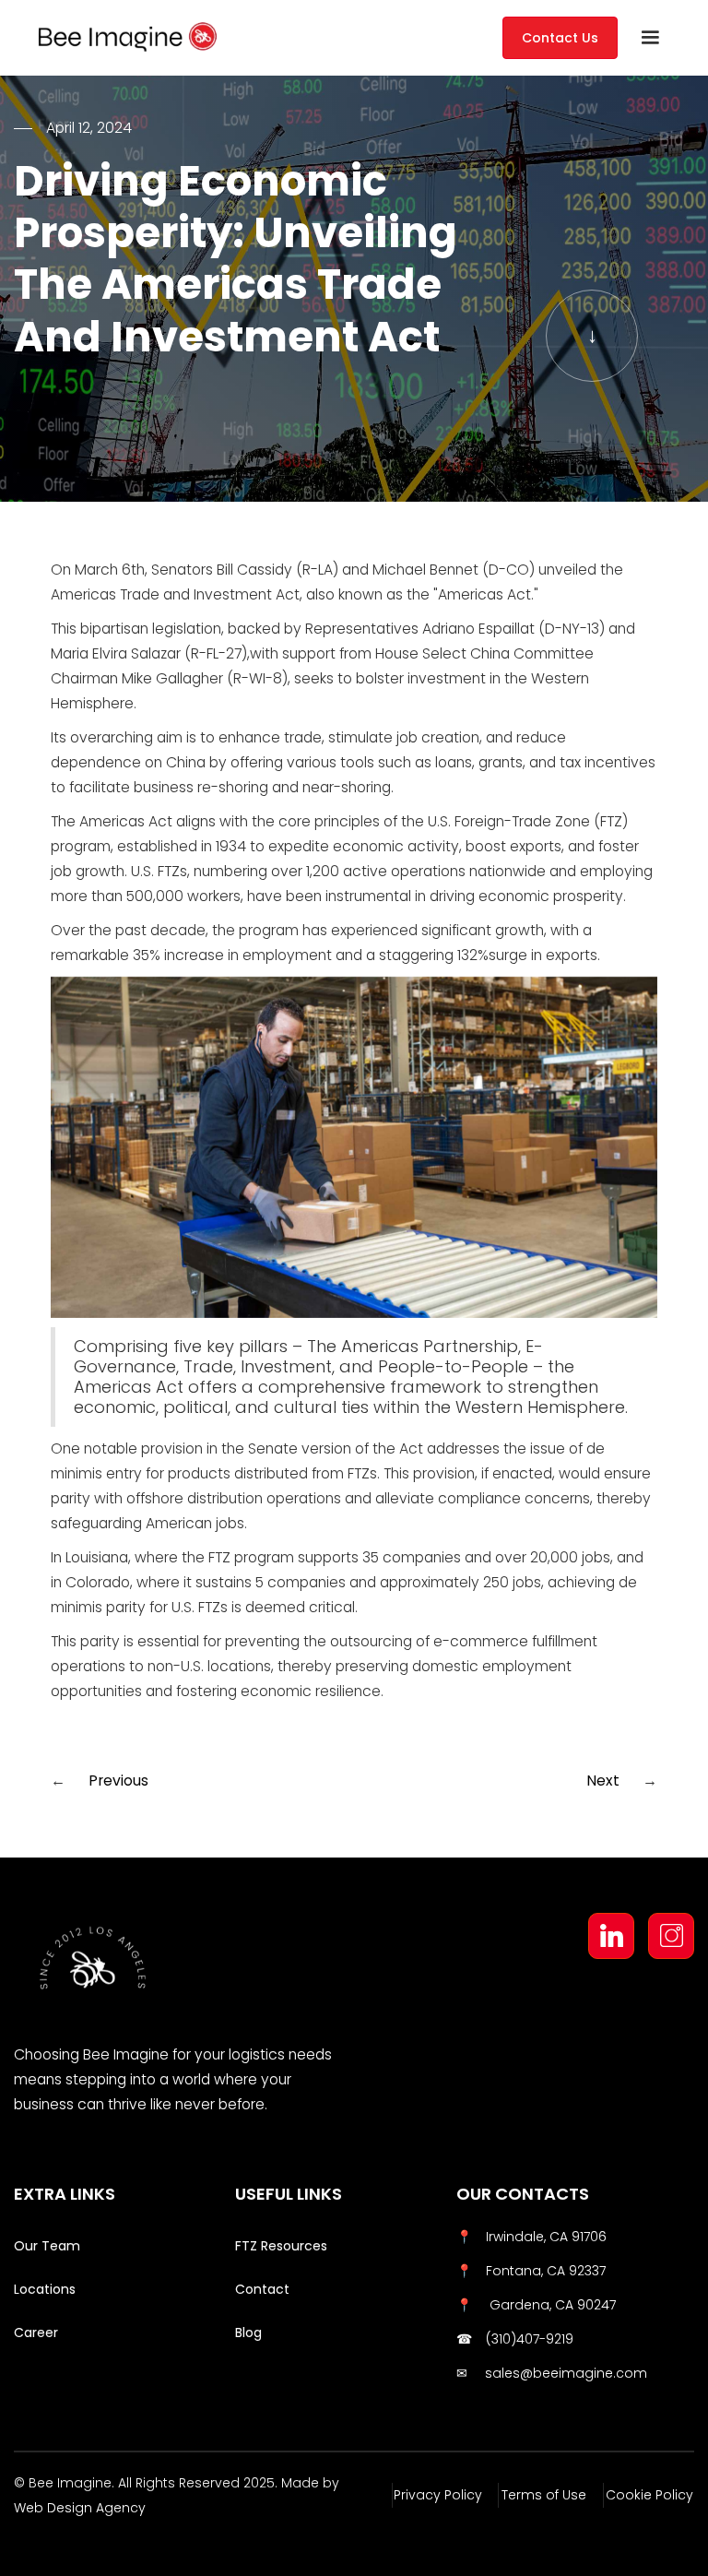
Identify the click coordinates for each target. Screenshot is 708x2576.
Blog (248, 2333)
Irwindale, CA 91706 (546, 2237)
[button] (650, 38)
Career (36, 2333)
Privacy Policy (438, 2495)
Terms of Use (544, 2495)
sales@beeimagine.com (566, 2373)
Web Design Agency (80, 2508)
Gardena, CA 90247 (551, 2305)
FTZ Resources (281, 2246)
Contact (262, 2289)
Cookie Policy (649, 2495)
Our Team (47, 2246)
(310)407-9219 (530, 2339)
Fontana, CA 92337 (546, 2271)
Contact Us (560, 38)
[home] (191, 37)
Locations (45, 2289)
